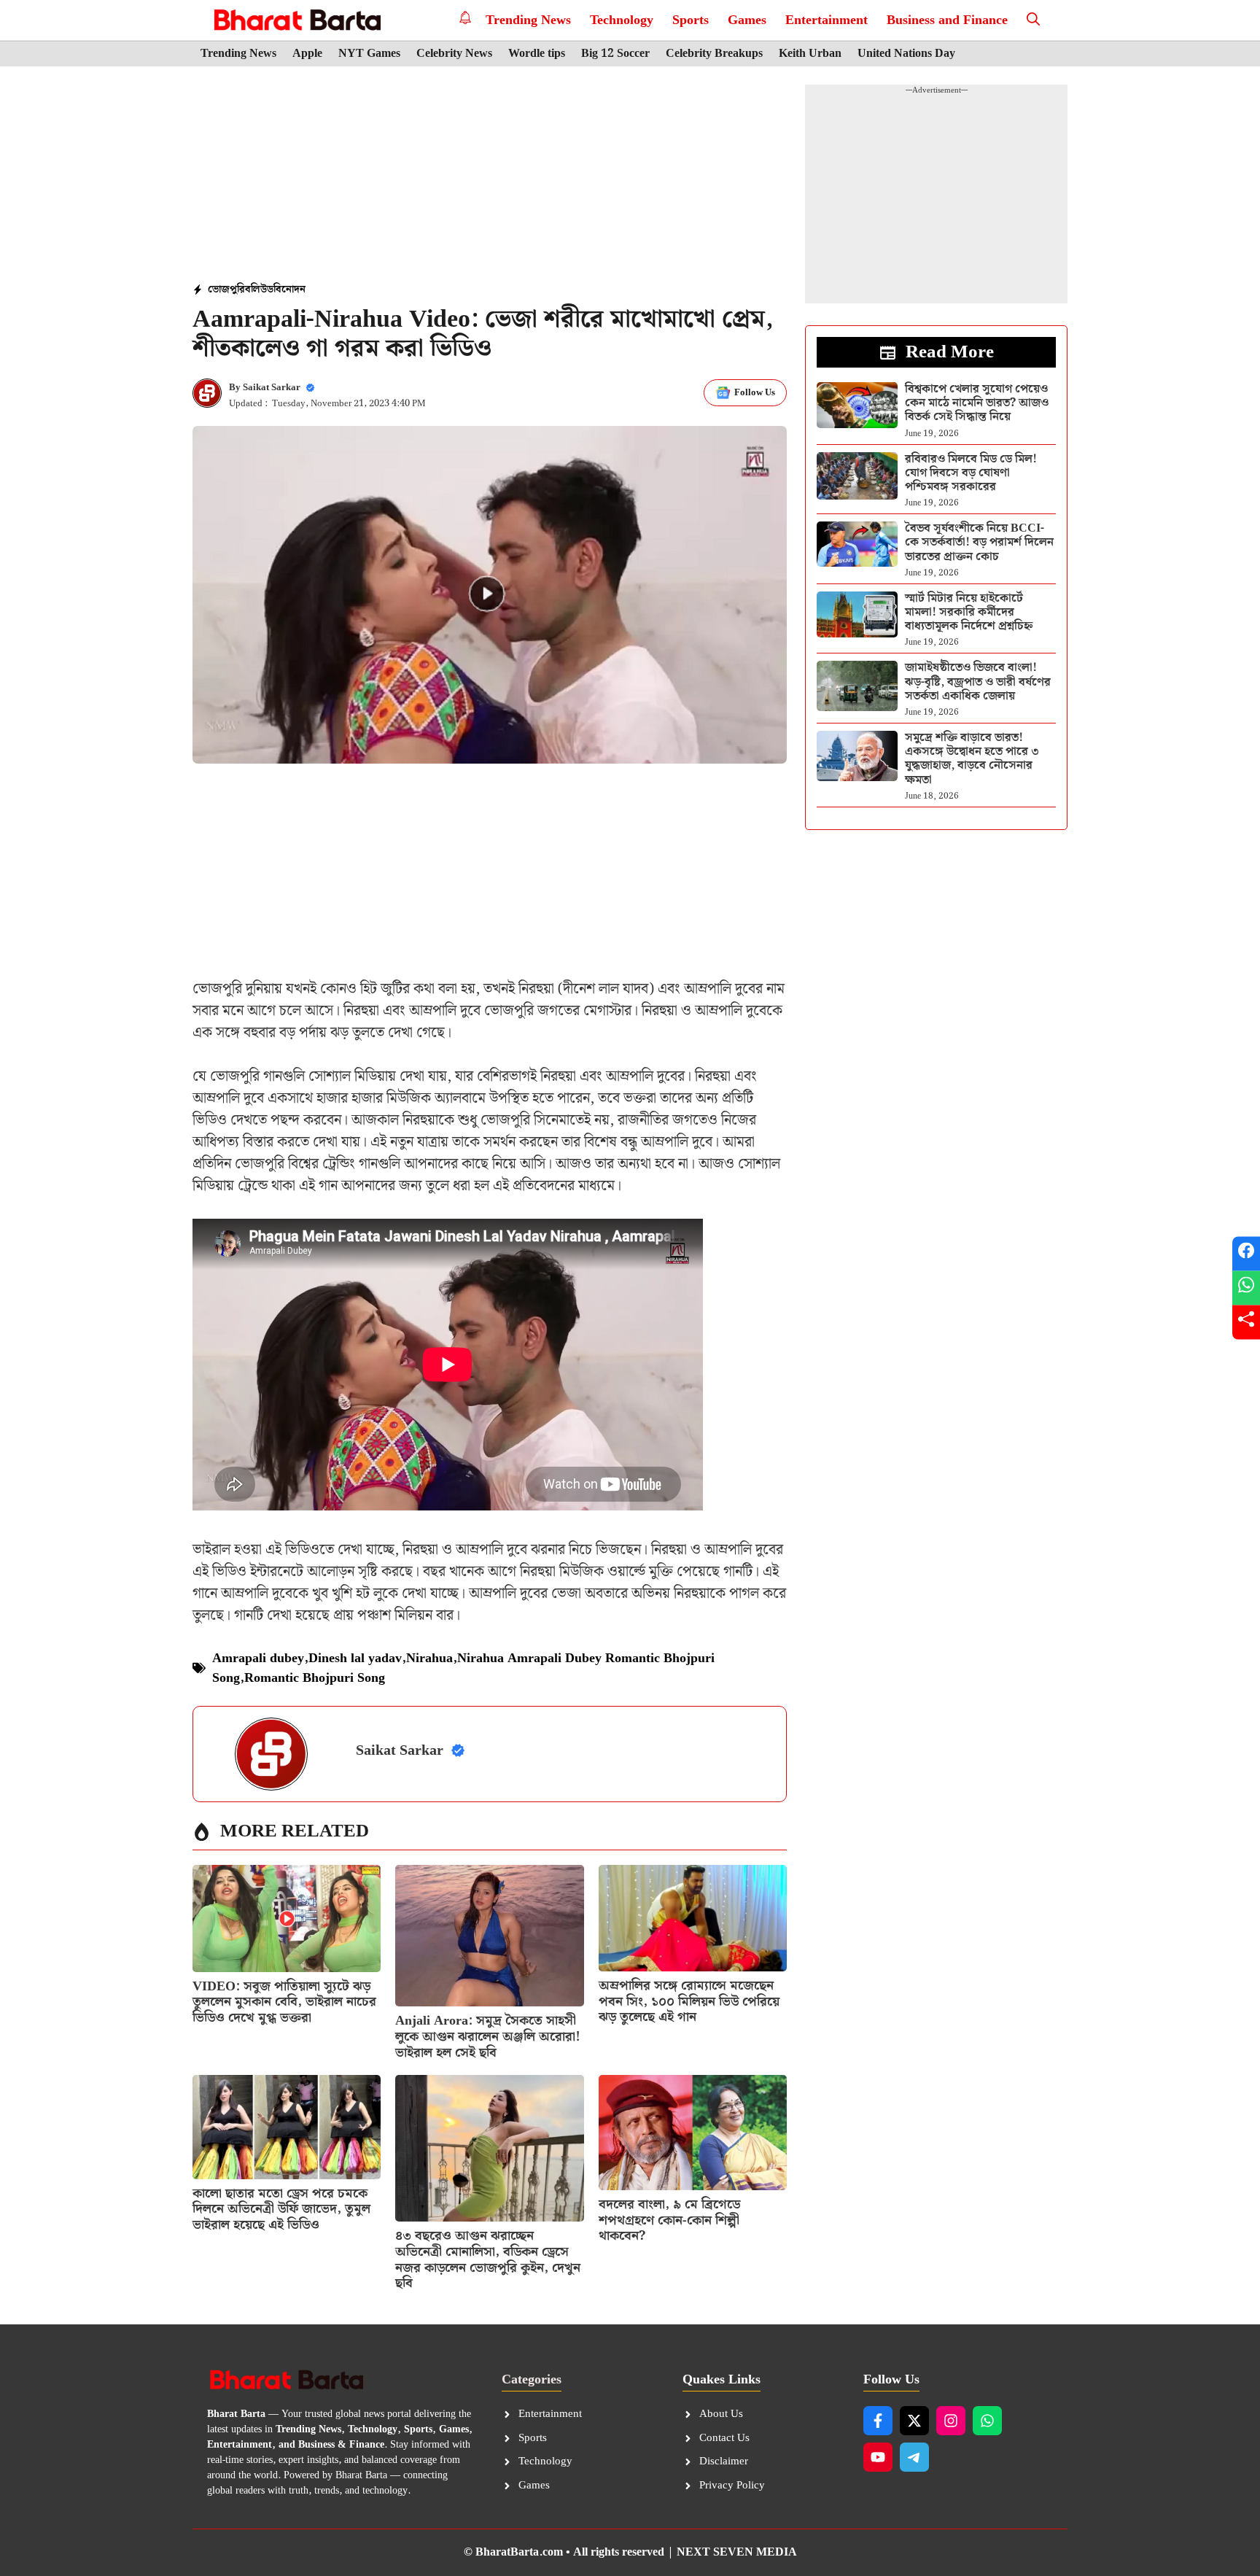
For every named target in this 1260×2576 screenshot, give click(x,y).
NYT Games (369, 54)
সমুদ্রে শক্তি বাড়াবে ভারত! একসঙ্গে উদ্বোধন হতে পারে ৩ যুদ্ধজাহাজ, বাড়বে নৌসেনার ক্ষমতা (972, 759)
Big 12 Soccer (615, 54)
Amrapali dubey (258, 1658)
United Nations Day (906, 54)
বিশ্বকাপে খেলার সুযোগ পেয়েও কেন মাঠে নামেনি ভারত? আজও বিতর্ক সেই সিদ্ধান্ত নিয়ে (977, 403)
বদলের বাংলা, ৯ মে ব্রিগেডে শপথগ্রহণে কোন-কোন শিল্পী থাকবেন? (669, 2220)
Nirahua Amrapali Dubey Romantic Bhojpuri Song (463, 1668)
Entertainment (827, 20)
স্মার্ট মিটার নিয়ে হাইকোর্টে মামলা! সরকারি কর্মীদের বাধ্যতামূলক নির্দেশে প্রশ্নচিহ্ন (969, 612)
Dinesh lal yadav (355, 1658)
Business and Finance (947, 20)
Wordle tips (537, 54)
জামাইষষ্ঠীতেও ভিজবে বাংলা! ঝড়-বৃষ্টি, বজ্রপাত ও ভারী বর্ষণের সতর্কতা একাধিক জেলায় (978, 682)
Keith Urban (810, 54)
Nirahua (429, 1658)
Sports (691, 20)
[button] (1033, 20)
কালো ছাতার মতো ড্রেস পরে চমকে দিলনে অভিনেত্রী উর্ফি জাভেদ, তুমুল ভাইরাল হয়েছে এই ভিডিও (281, 2209)
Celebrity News (454, 54)
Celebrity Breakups (714, 54)
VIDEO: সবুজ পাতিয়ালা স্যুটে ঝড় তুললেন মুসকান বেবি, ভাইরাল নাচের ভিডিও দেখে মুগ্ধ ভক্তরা (284, 2002)
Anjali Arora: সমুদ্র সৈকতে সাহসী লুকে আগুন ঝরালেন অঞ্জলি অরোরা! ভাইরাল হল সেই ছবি (488, 2036)
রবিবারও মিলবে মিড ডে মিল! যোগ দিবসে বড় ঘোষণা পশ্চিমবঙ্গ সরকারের (971, 473)
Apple (307, 54)
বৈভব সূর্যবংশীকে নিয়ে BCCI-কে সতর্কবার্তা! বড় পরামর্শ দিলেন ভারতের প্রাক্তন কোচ (979, 542)
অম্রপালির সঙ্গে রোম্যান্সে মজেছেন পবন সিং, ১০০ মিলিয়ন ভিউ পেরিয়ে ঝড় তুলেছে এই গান (689, 2001)
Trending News (528, 20)
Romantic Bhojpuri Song (315, 1678)
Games (747, 20)
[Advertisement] (490, 176)
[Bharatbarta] (296, 20)
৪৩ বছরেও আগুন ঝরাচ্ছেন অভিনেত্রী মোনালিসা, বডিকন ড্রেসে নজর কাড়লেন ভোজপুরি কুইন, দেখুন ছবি (488, 2259)
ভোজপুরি (226, 290)
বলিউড (259, 290)
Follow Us (755, 393)
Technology (622, 20)
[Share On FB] (1246, 1254)
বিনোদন (289, 290)
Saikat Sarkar (272, 388)
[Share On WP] (1246, 1288)
